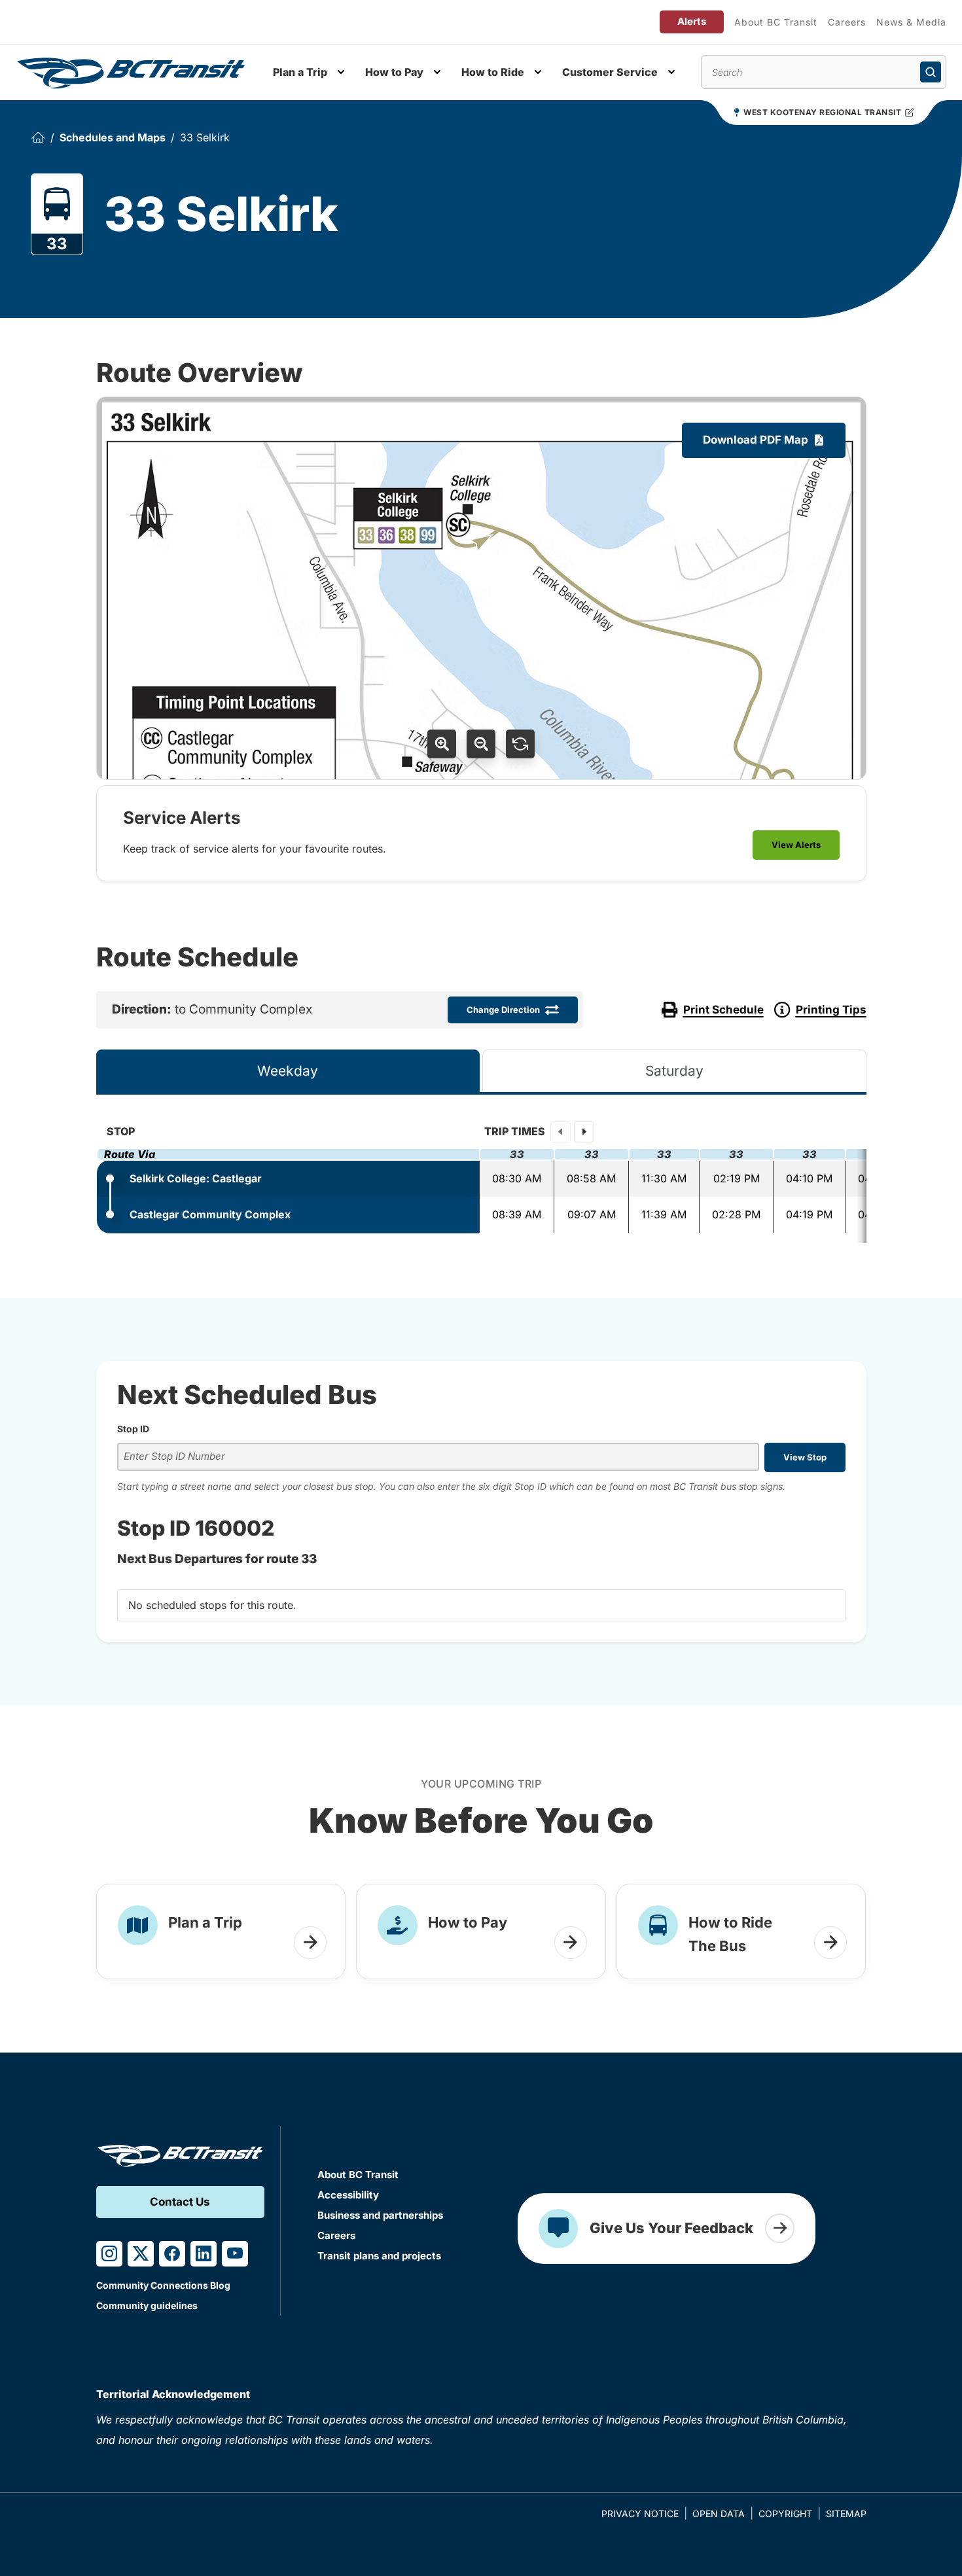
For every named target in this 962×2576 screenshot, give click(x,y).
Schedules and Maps (113, 137)
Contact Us (180, 2202)
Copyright (785, 2514)
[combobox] (438, 1457)
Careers (847, 22)
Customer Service (610, 72)
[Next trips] (584, 1132)
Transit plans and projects (379, 2256)
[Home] (38, 138)
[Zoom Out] (481, 744)
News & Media (911, 22)
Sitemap (846, 2514)
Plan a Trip (300, 72)
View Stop (805, 1457)
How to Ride (493, 72)
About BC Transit (776, 22)
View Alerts (796, 845)
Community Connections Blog (163, 2285)
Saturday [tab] (674, 1071)
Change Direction (503, 1010)
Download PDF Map (756, 440)
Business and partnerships (380, 2215)
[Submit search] (931, 72)
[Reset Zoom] (520, 744)
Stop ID (133, 1429)
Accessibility (348, 2195)
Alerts (692, 21)
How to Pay (394, 72)
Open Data (719, 2514)
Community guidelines (147, 2305)
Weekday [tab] (288, 1071)
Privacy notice (640, 2514)
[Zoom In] (442, 744)
